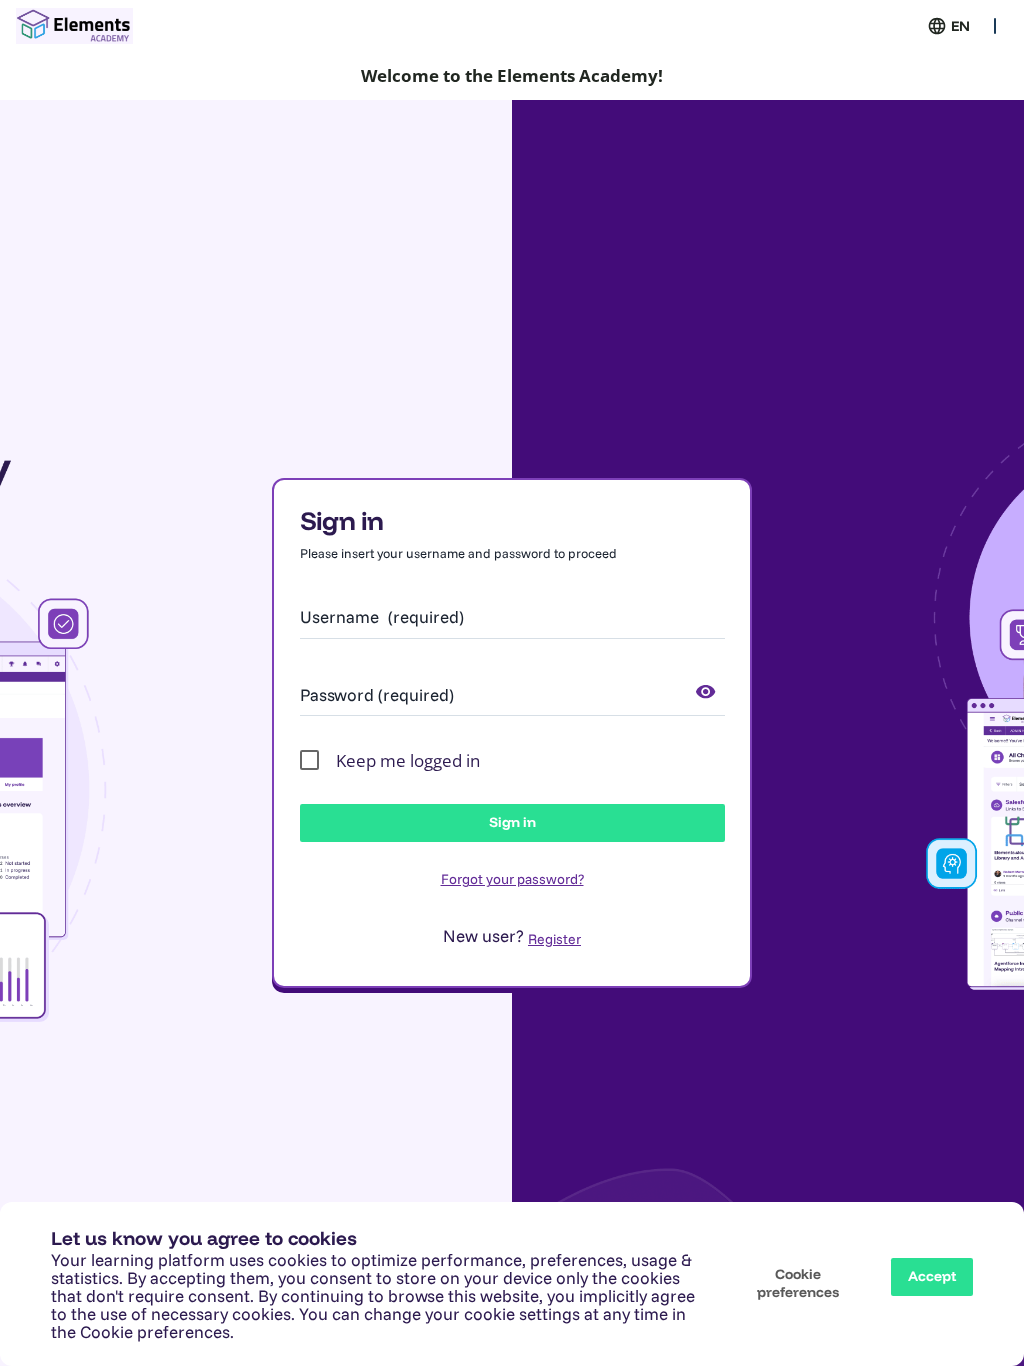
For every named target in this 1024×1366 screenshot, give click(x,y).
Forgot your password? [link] (512, 879)
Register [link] (554, 939)
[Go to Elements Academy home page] (74, 26)
